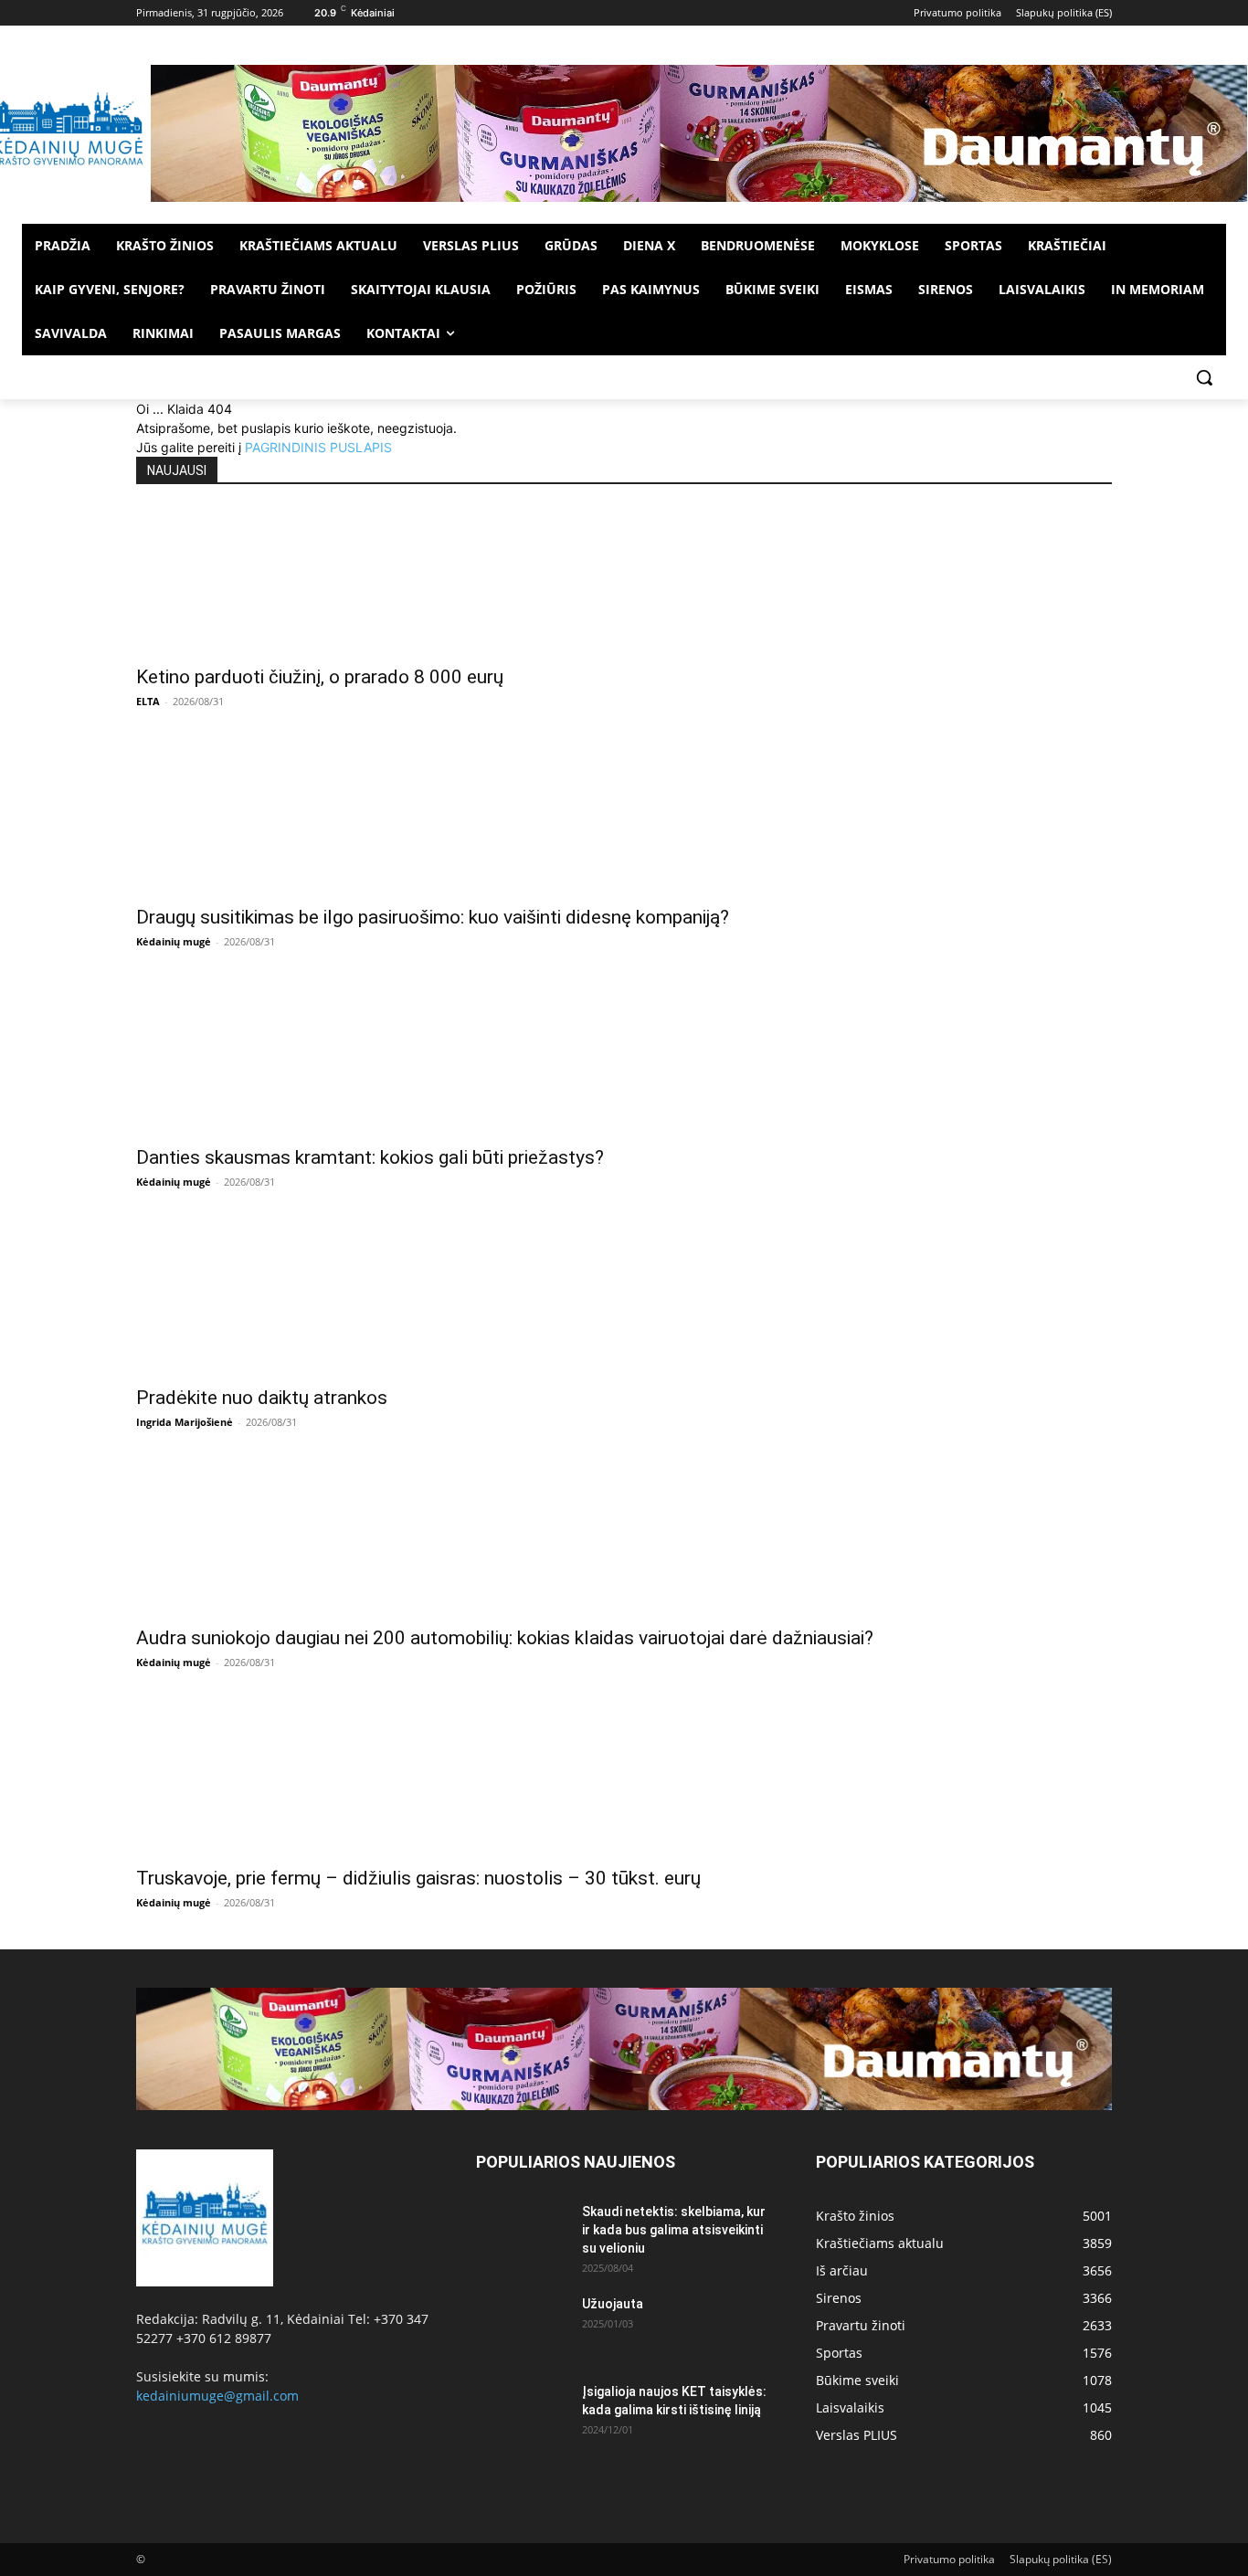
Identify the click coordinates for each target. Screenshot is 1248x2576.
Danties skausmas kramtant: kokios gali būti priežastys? (370, 1157)
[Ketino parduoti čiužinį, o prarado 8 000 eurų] (624, 581)
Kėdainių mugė (174, 941)
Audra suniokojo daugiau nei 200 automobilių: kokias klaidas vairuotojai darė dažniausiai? (505, 1638)
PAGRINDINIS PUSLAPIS (318, 447)
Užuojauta (613, 2304)
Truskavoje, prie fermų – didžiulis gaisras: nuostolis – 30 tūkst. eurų (418, 1878)
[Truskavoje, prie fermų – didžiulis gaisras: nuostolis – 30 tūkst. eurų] (624, 1782)
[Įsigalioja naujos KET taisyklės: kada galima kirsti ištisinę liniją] (522, 2414)
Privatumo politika (949, 2559)
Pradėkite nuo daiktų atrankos (262, 1398)
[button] (1204, 377)
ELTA (148, 701)
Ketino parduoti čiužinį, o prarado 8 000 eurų (320, 677)
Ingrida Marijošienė (185, 1422)
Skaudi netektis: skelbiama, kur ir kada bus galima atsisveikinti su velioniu (674, 2230)
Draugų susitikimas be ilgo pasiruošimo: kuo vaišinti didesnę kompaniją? (433, 917)
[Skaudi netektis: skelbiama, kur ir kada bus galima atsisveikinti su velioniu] (522, 2234)
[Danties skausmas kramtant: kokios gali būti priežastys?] (624, 1061)
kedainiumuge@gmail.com (217, 2396)
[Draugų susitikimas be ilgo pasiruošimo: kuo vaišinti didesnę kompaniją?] (624, 821)
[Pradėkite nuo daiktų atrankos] (624, 1302)
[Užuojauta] (522, 2327)
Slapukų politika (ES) (1061, 2559)
